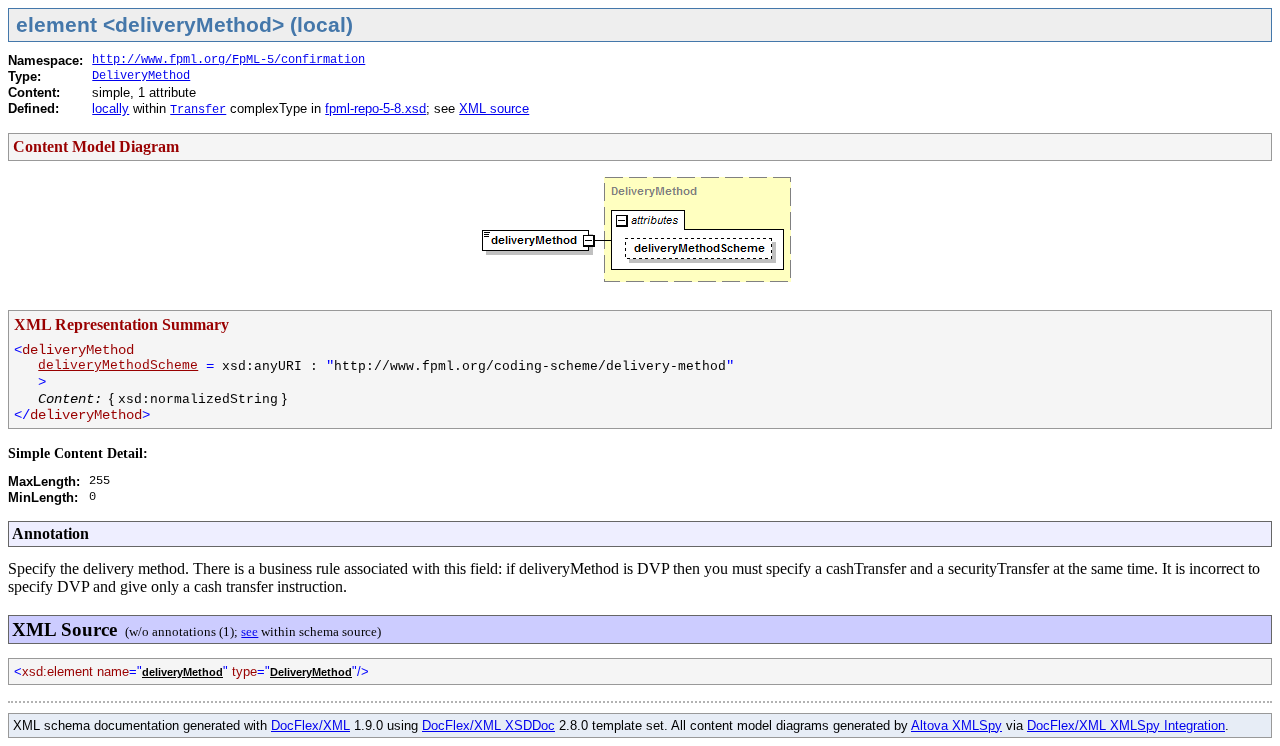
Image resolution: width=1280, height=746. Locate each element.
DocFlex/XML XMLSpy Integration (1126, 725)
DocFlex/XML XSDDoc (488, 725)
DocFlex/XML (310, 725)
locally (110, 108)
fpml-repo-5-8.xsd (375, 108)
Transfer (198, 110)
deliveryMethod (182, 672)
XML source (494, 108)
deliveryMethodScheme (118, 365)
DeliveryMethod (141, 76)
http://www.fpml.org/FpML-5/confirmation (228, 60)
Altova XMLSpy (956, 725)
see (249, 631)
